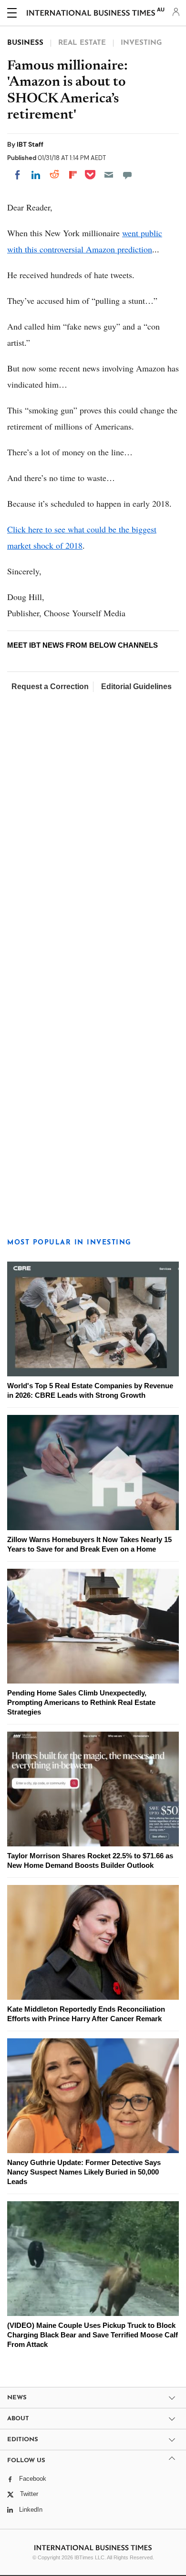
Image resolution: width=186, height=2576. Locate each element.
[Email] (109, 175)
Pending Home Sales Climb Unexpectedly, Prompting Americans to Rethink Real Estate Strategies (81, 1702)
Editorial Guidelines (136, 687)
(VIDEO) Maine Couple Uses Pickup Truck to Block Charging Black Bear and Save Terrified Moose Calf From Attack (93, 2335)
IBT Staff (30, 144)
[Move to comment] (127, 175)
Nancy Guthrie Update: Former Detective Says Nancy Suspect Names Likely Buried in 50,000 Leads (84, 2172)
